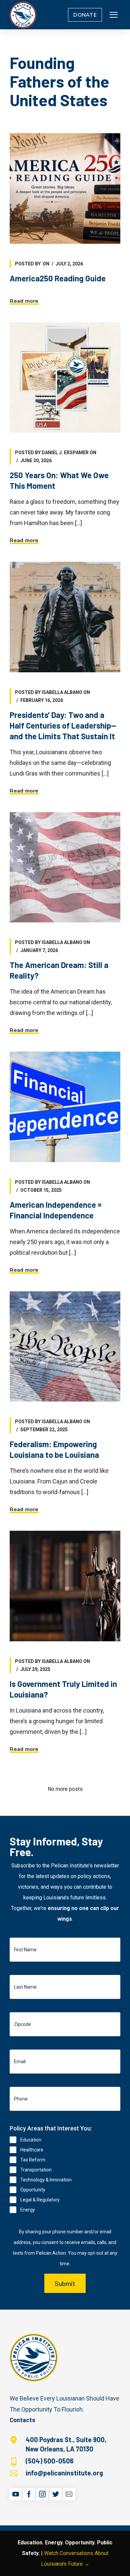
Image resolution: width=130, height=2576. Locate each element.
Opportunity (33, 2190)
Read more (24, 301)
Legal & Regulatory (40, 2200)
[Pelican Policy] (23, 15)
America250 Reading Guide (58, 278)
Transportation (36, 2170)
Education (31, 2140)
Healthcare (32, 2150)
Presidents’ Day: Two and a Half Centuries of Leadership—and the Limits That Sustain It (63, 725)
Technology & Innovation (46, 2180)
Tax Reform (33, 2160)
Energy (28, 2210)
